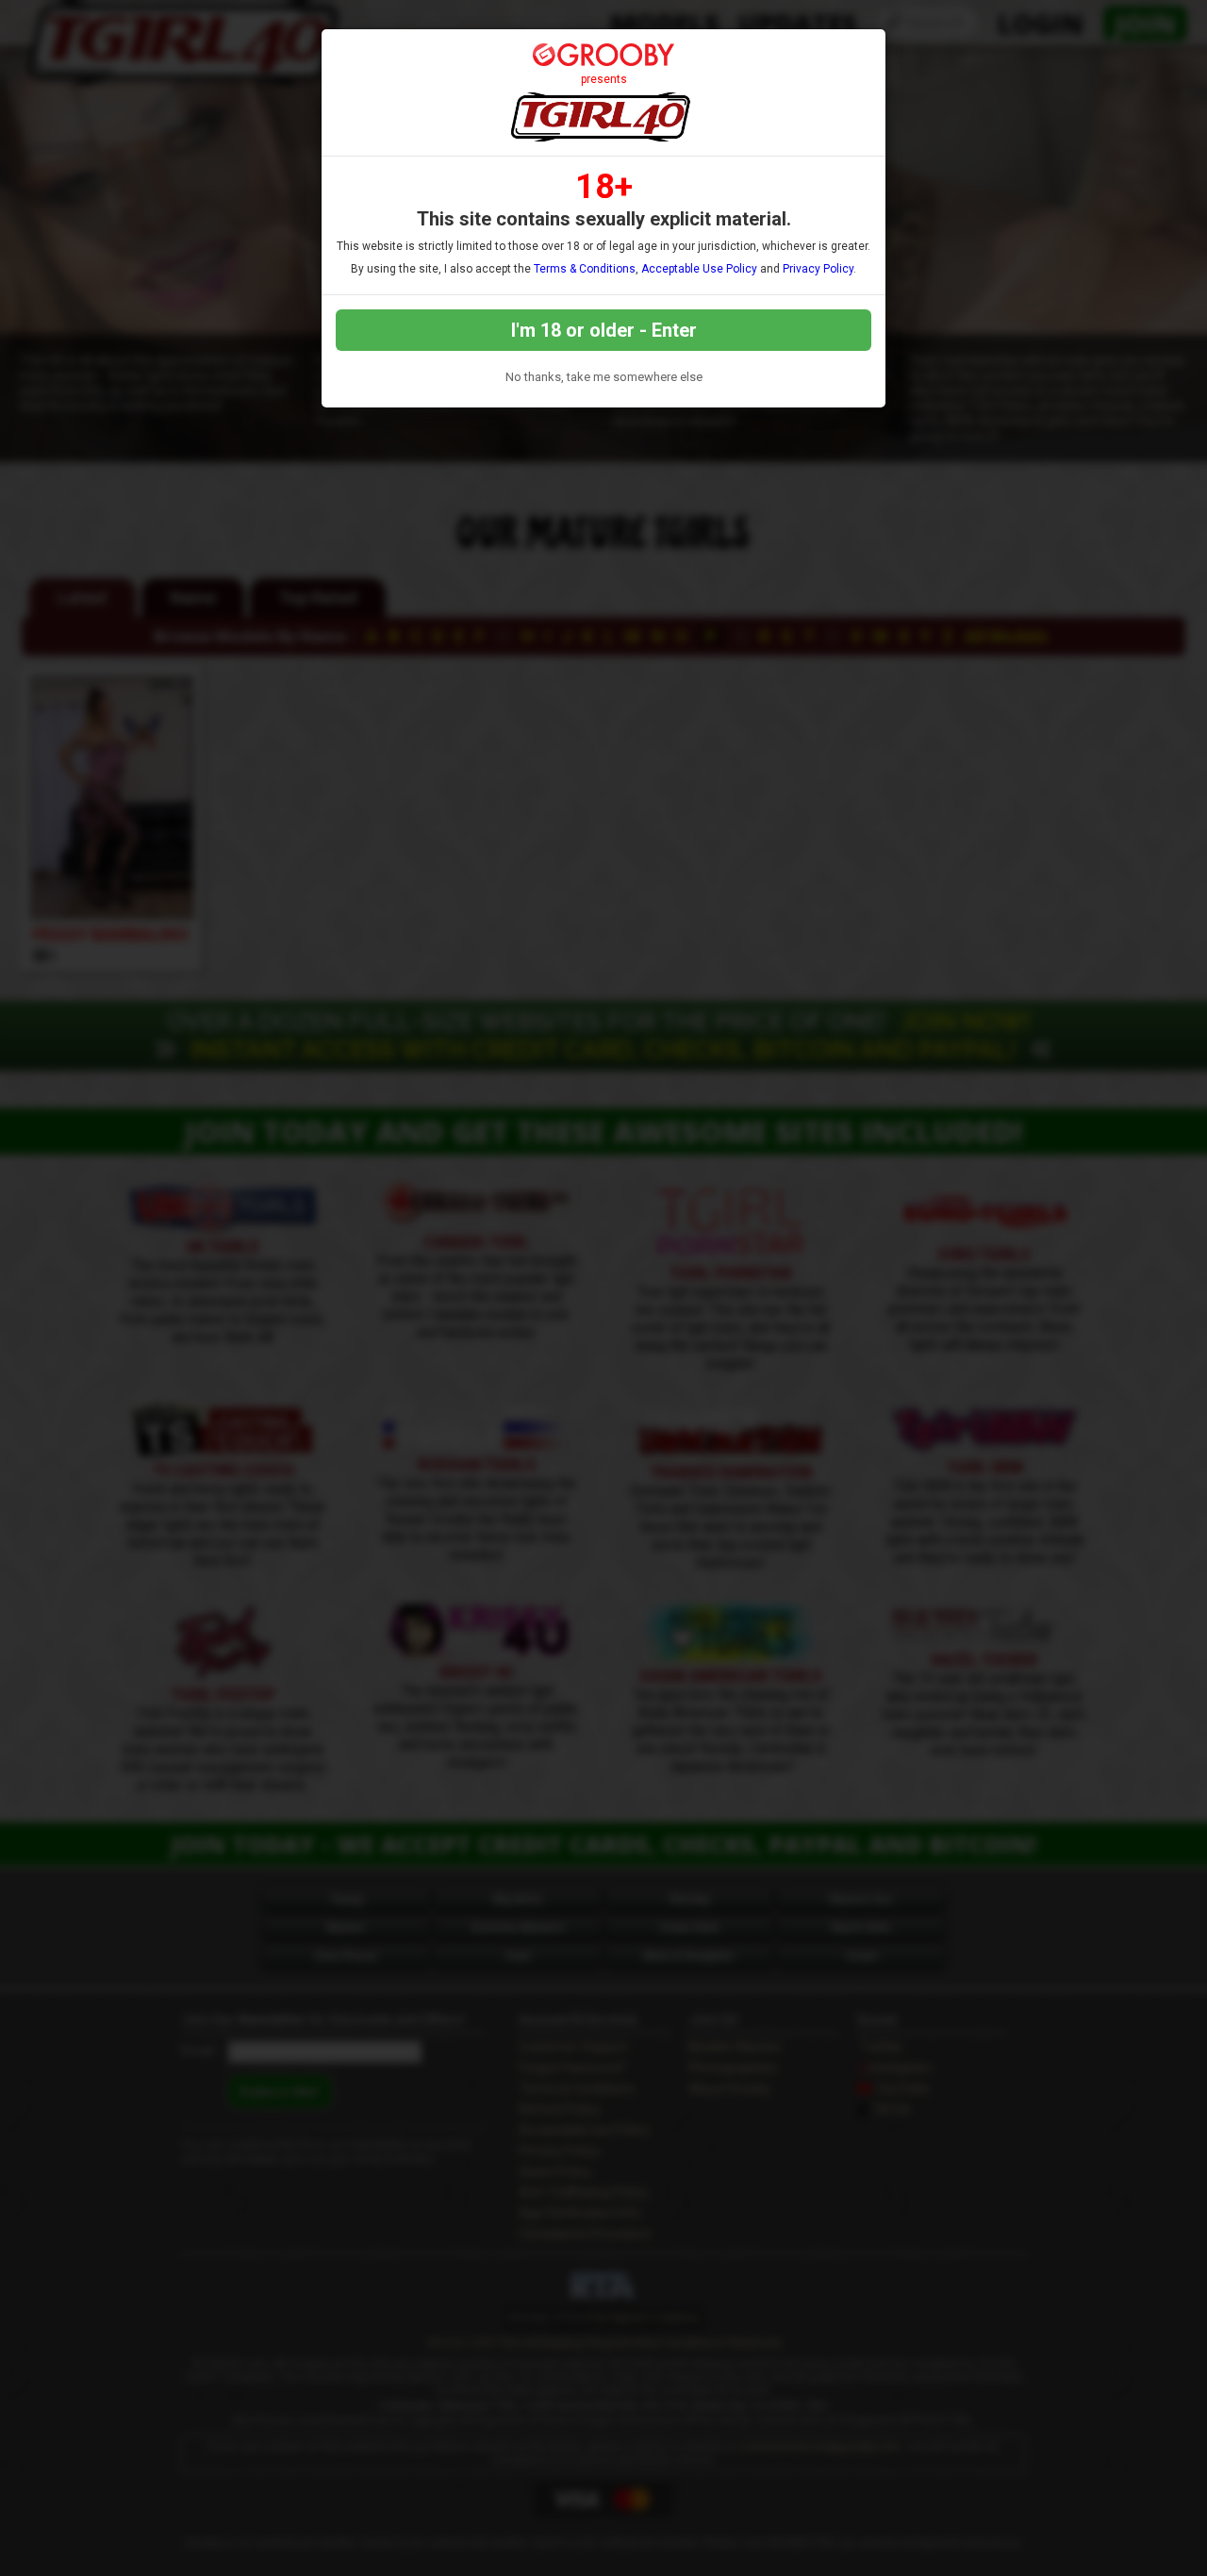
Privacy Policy (818, 269)
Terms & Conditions (585, 269)
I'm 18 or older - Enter (604, 330)
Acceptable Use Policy (699, 269)
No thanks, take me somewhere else (604, 377)
